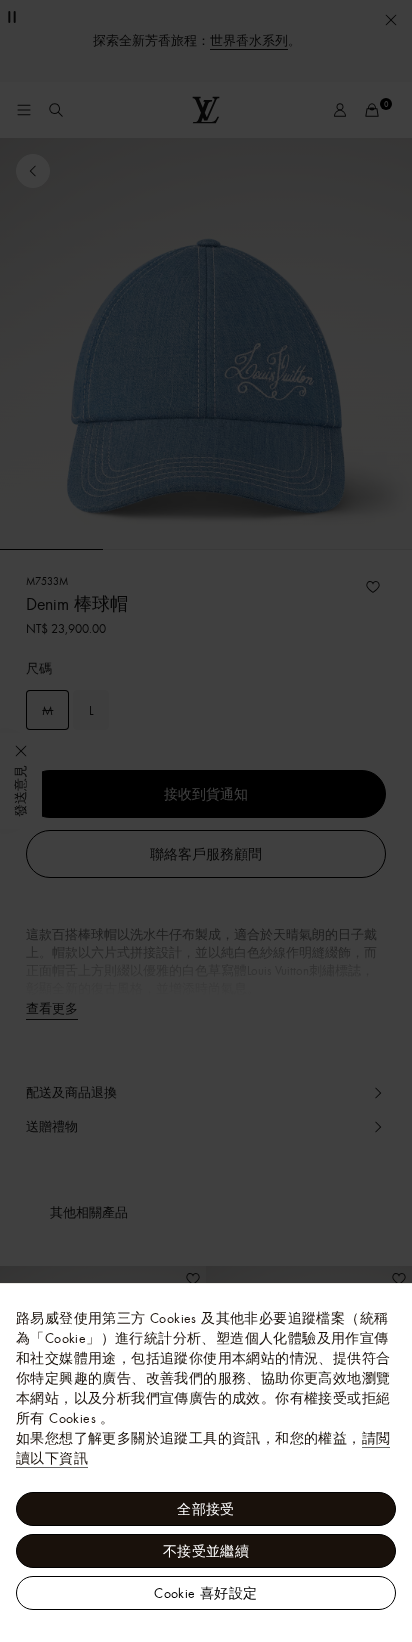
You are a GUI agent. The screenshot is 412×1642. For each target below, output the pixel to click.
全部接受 (206, 1509)
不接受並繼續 (206, 1551)
